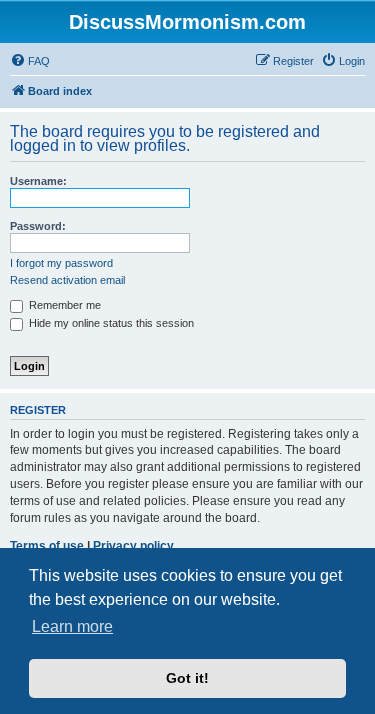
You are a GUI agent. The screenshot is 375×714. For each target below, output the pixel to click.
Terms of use (47, 546)
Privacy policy (133, 546)
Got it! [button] (187, 678)
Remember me (63, 305)
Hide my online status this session (110, 323)
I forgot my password (61, 263)
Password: (38, 226)
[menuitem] (30, 61)
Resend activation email (67, 280)
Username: (38, 181)
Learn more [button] (72, 626)
